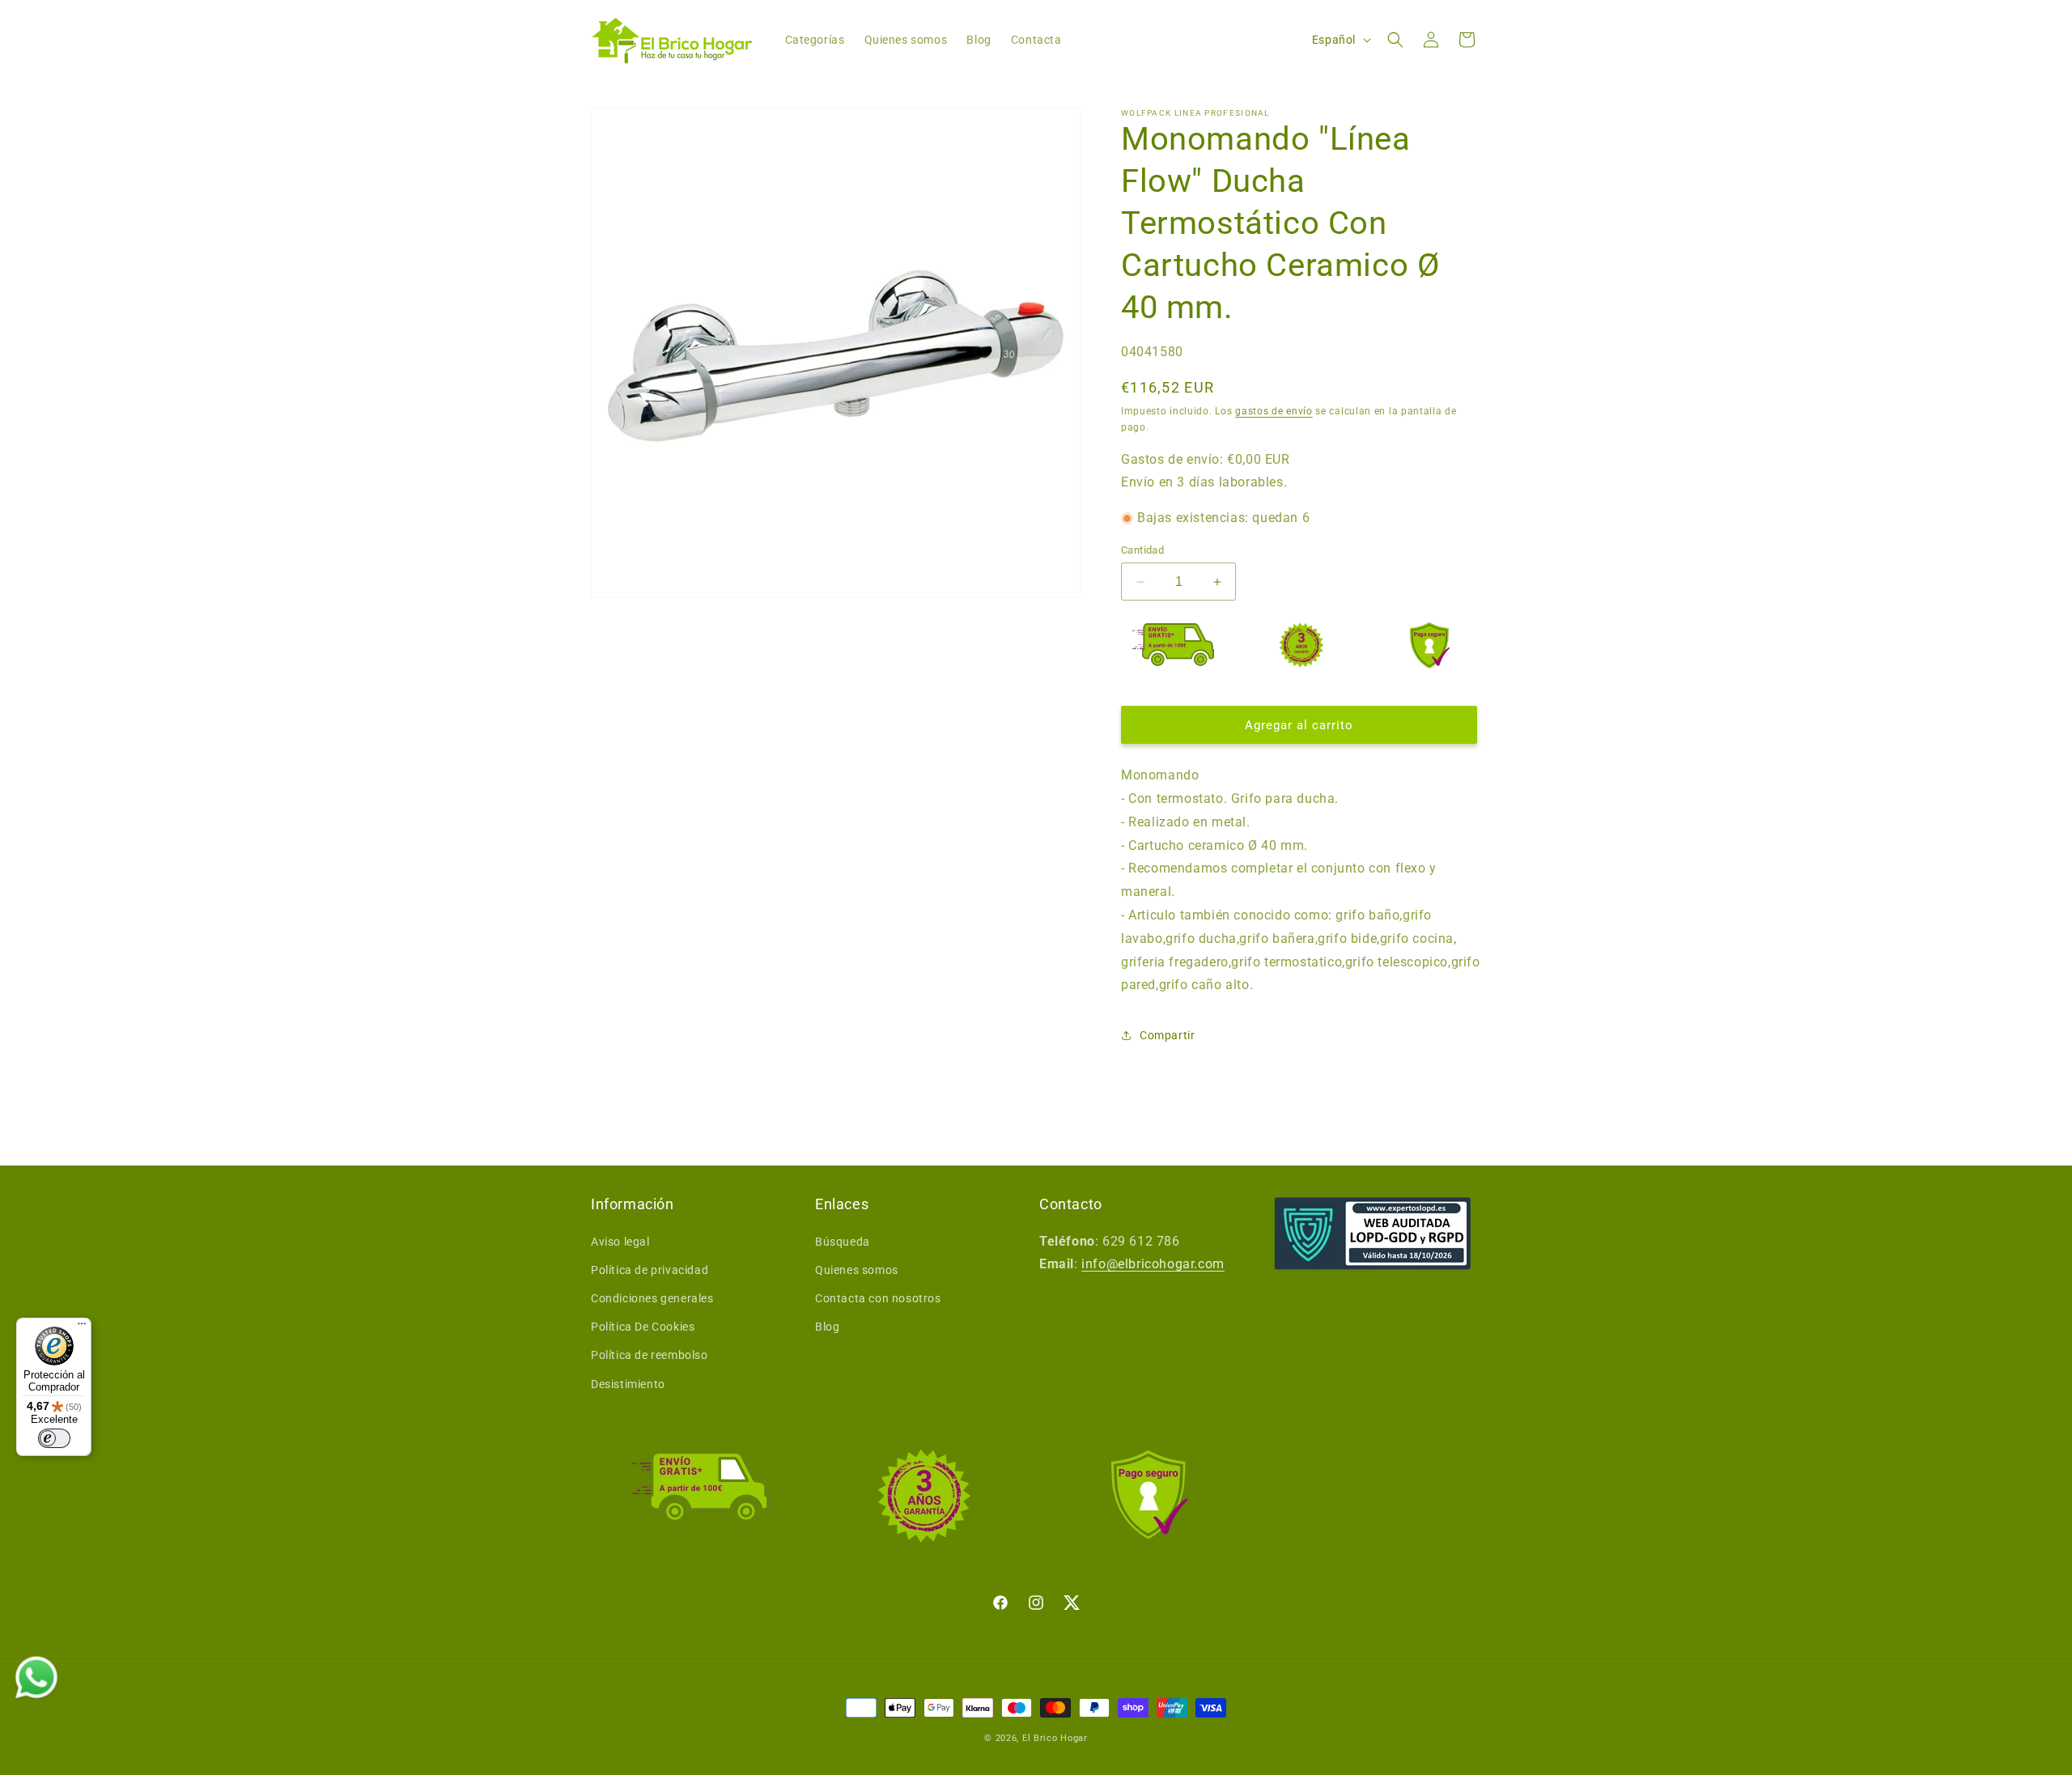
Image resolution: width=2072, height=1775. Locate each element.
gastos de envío (1274, 411)
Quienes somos (857, 1270)
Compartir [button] (1167, 1035)
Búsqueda (843, 1242)
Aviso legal (620, 1242)
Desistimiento (628, 1384)
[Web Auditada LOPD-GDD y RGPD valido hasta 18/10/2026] (1373, 1234)
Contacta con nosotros (878, 1298)
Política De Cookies (643, 1327)
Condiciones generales (652, 1298)
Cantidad (1142, 550)
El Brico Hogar (1055, 1738)
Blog (827, 1327)
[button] (1395, 40)
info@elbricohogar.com (1153, 1264)
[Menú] (82, 1327)
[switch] (54, 1438)
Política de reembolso (650, 1355)
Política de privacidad (650, 1270)
